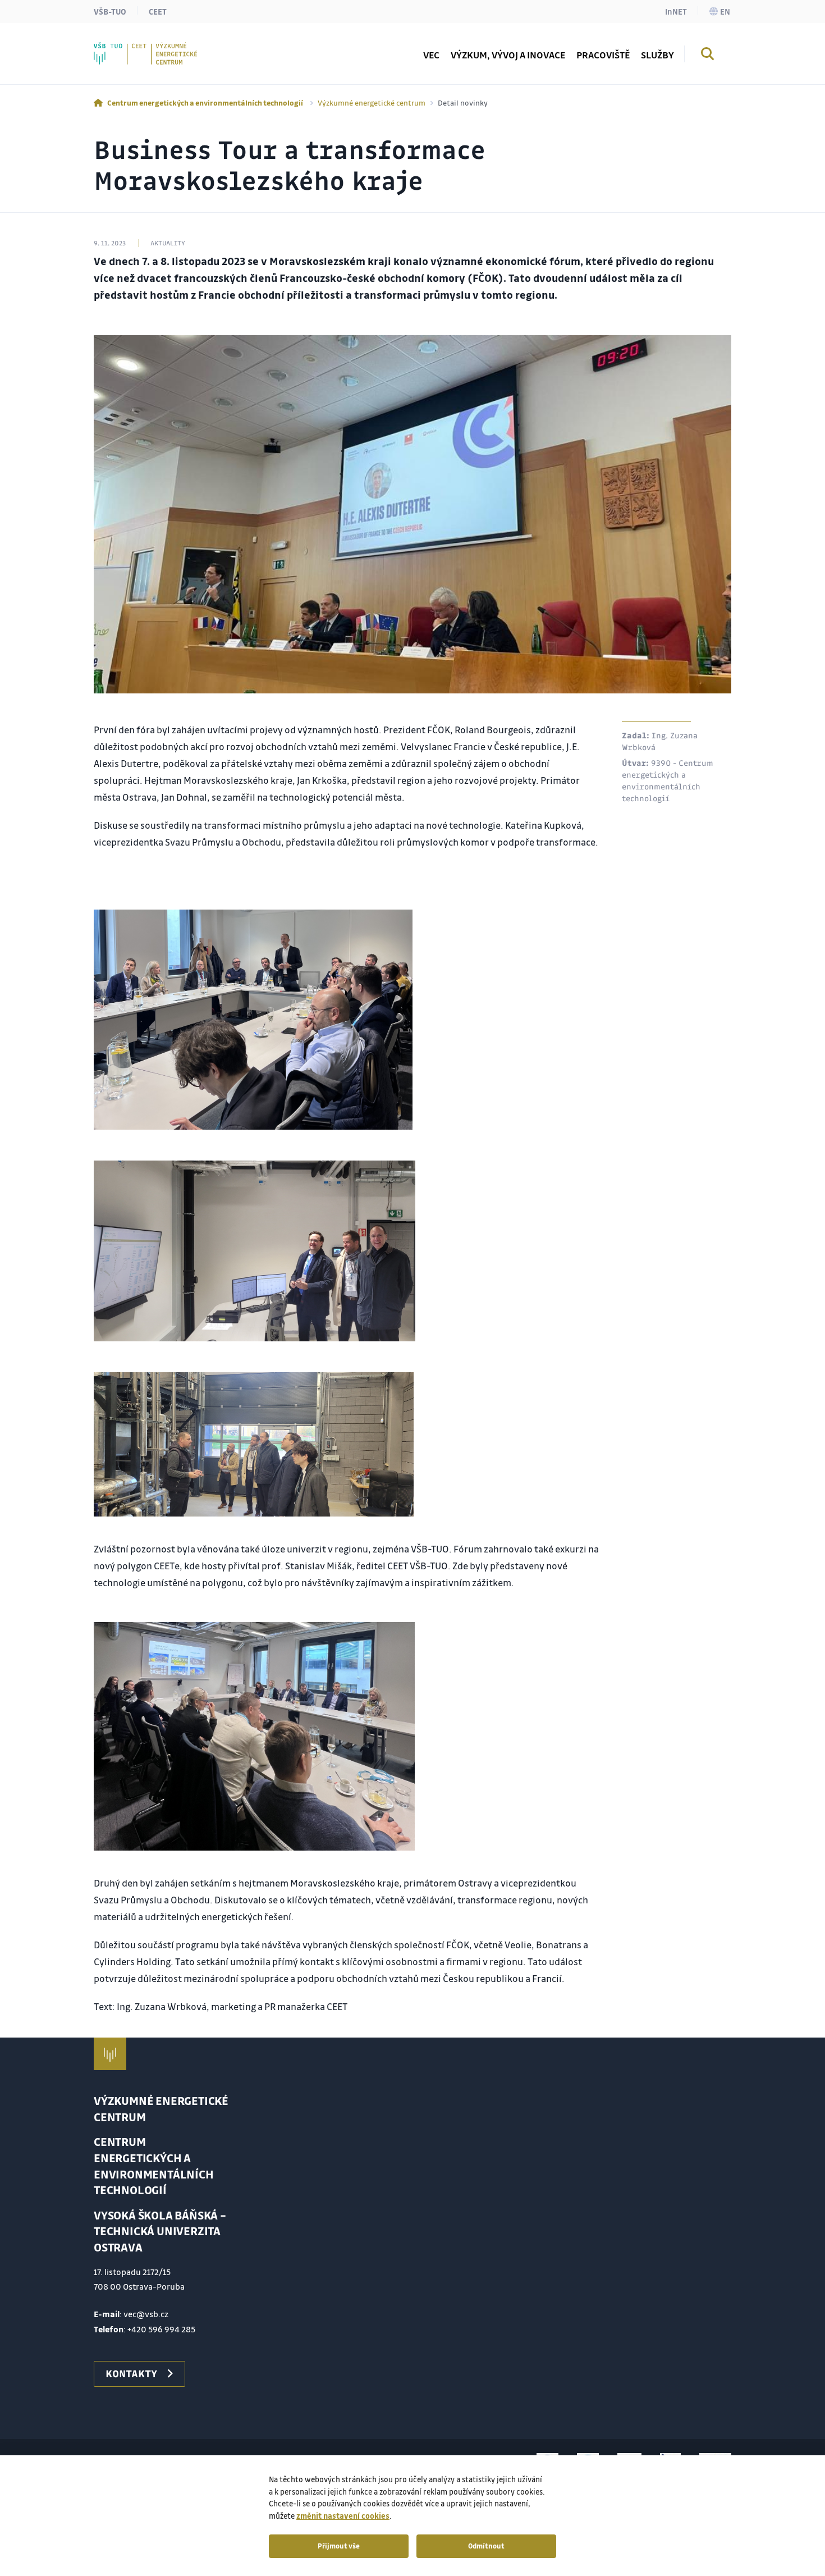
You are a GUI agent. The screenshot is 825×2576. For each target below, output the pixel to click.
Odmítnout (486, 2546)
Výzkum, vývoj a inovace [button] (508, 55)
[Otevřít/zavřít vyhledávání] (708, 56)
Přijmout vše (339, 2546)
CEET (158, 11)
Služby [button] (657, 55)
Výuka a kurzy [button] (146, 47)
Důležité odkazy (150, 47)
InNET (676, 11)
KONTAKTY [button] (131, 2373)
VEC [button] (431, 55)
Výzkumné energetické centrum (372, 102)
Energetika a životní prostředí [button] (180, 47)
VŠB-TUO (110, 11)
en (725, 11)
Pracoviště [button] (603, 55)
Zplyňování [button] (140, 47)
